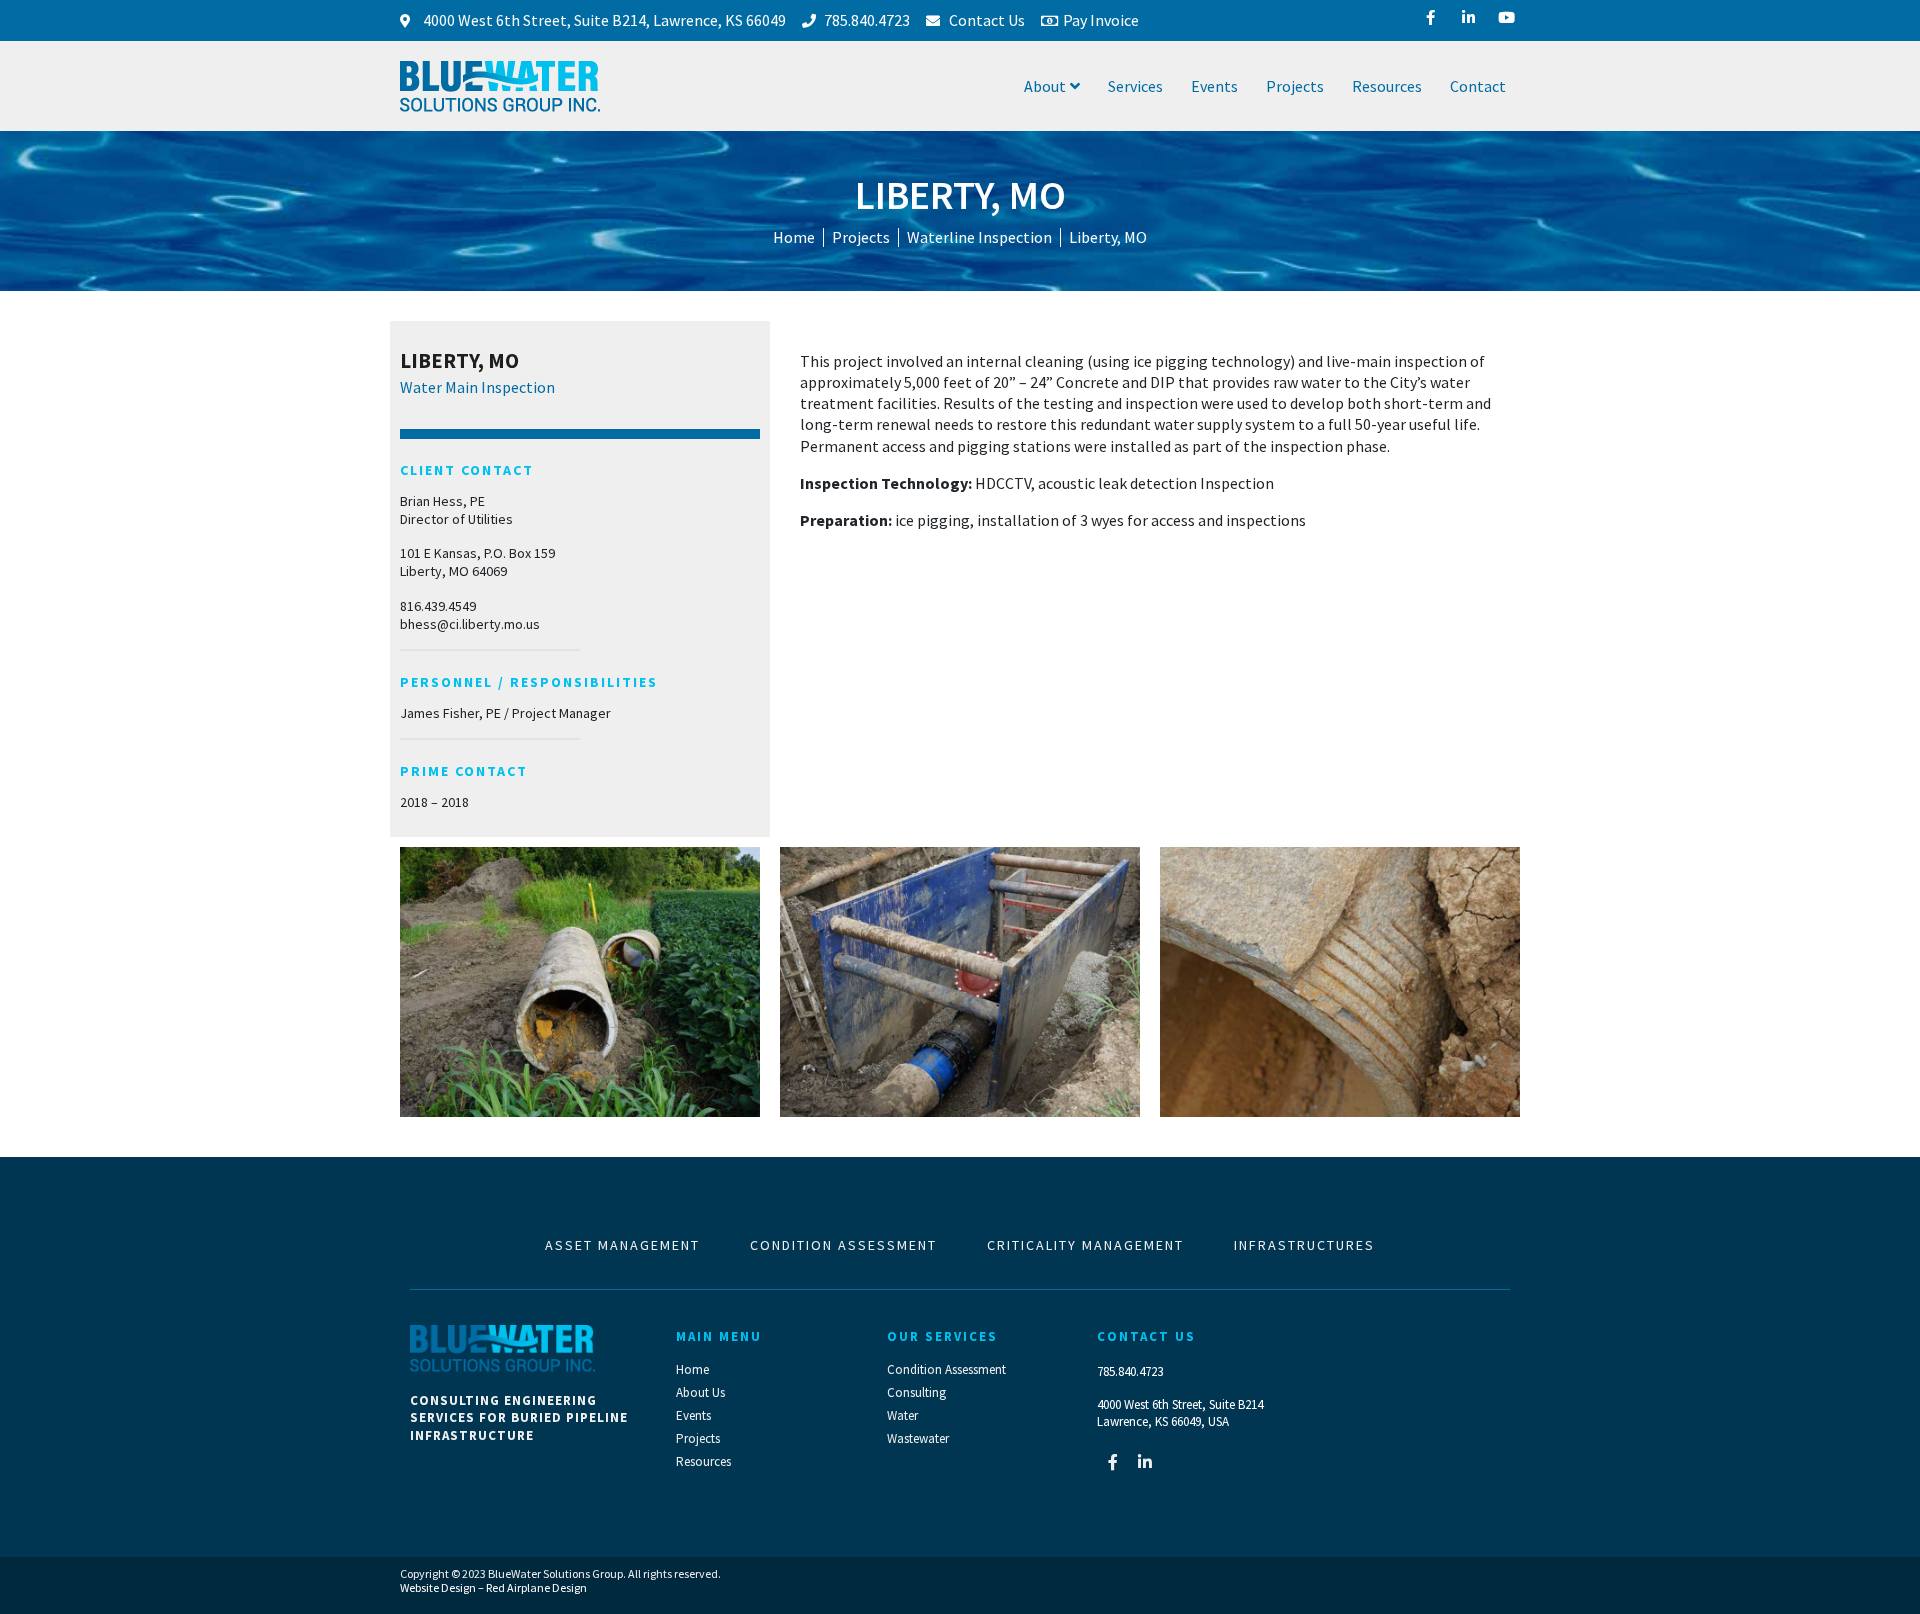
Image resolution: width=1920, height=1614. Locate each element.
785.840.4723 (1130, 1371)
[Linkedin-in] (1145, 1462)
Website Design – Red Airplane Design (493, 1588)
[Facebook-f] (1113, 1462)
